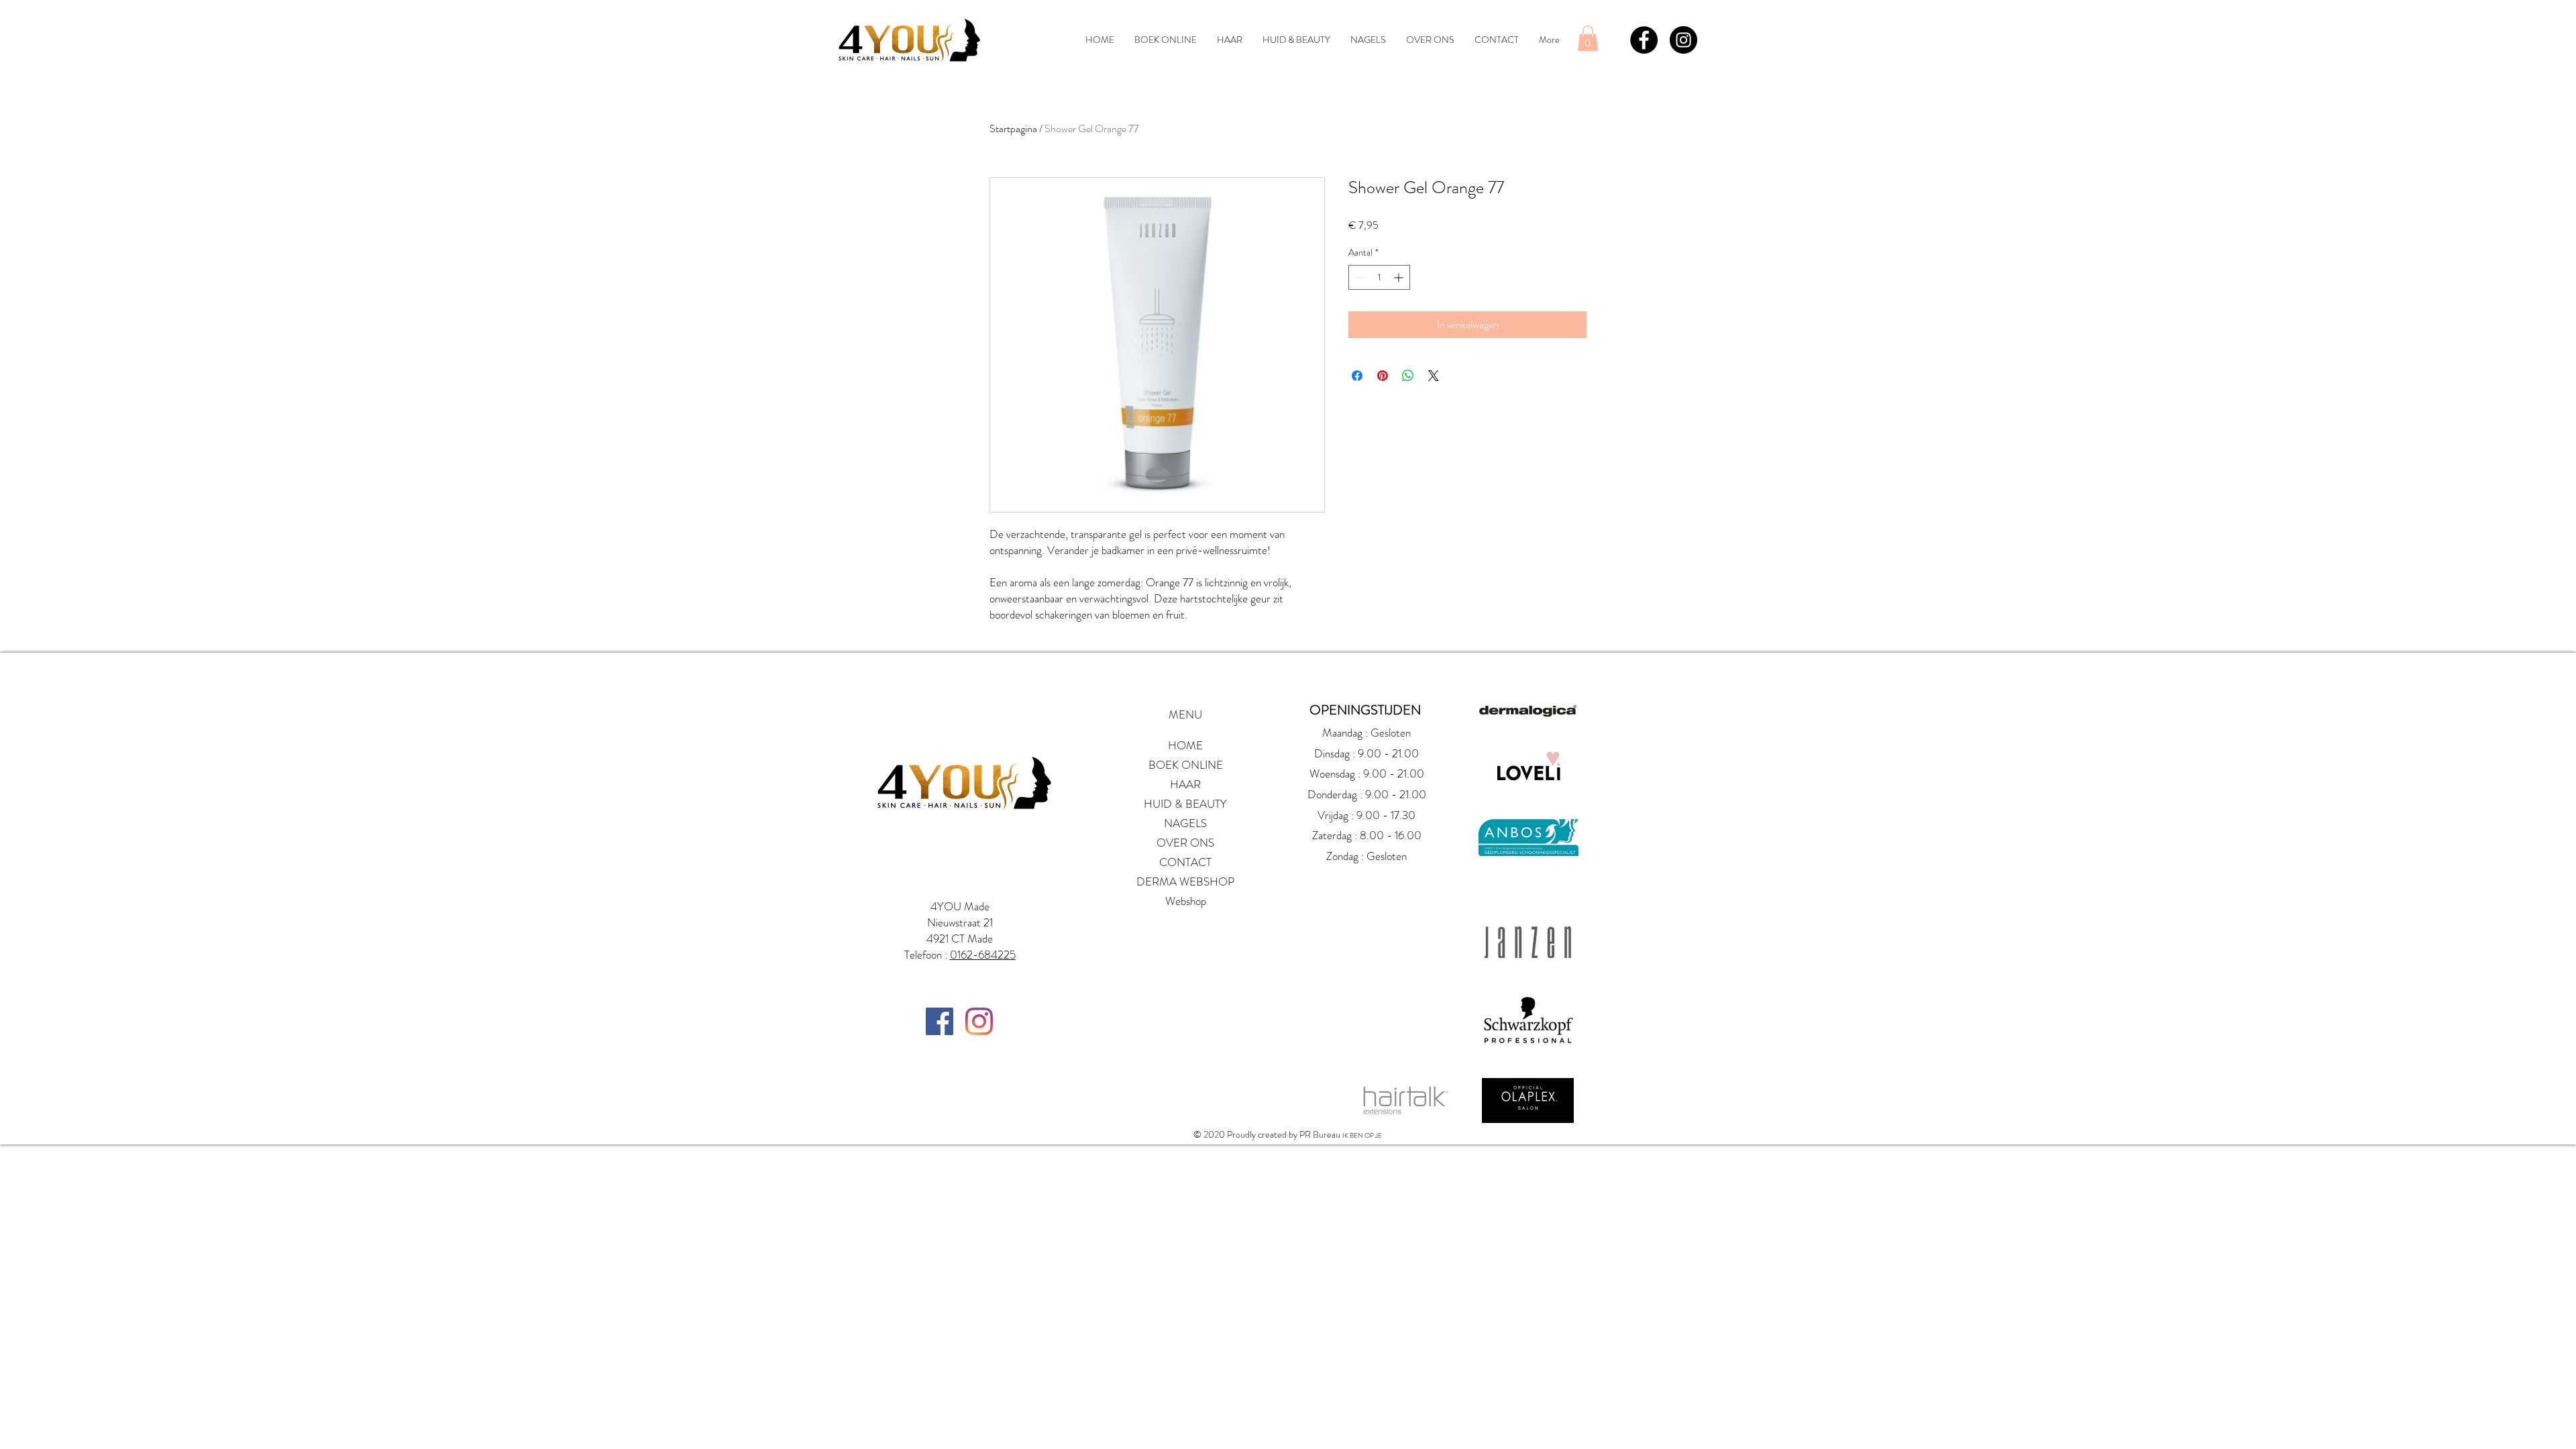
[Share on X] (1434, 376)
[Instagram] (979, 1021)
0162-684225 (983, 955)
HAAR (1185, 784)
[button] (1588, 38)
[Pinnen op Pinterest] (1383, 376)
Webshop (1186, 901)
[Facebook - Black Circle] (1644, 40)
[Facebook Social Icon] (940, 1021)
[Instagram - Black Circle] (1683, 40)
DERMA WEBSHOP (1185, 881)
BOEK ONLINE (1186, 765)
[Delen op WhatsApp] (1408, 376)
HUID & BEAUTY (1185, 804)
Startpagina (1013, 128)
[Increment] (1400, 277)
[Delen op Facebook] (1357, 376)
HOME (1185, 745)
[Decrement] (1359, 277)
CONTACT (1185, 862)
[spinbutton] (1379, 277)
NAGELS (1185, 823)
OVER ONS (1185, 843)
